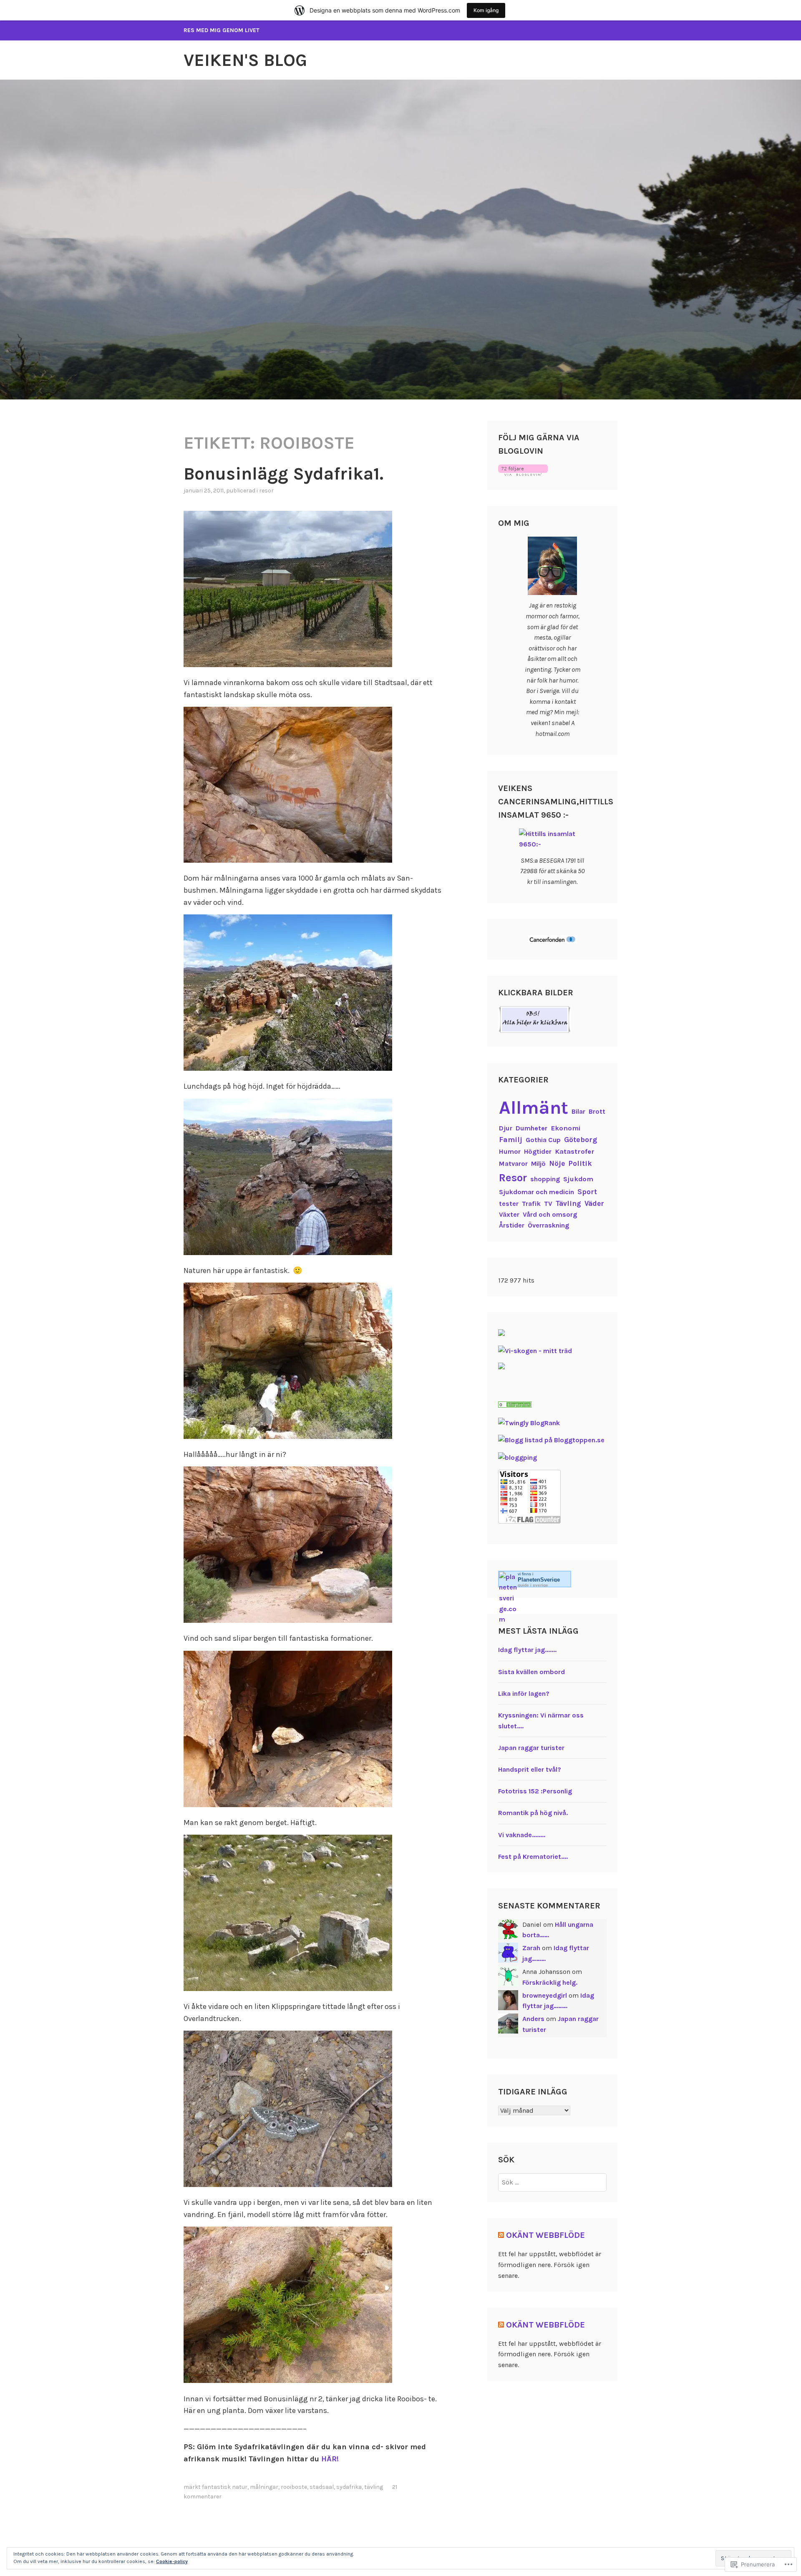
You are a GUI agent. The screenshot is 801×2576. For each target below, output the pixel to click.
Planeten (539, 1580)
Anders (533, 2019)
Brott (597, 1111)
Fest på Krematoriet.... (533, 1857)
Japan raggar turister (531, 1748)
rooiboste (294, 2487)
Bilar (578, 1111)
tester (509, 1204)
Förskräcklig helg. (550, 1982)
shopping (545, 1179)
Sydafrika (349, 2487)
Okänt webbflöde (545, 2235)
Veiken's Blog (245, 60)
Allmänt (534, 1108)
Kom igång (486, 10)
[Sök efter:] (553, 2182)
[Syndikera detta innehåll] (501, 2235)
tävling (374, 2487)
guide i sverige (533, 1585)
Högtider (538, 1151)
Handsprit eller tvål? (530, 1769)
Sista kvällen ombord (531, 1672)
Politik (580, 1163)
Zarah (531, 1948)
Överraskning (548, 1225)
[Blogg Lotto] (501, 1334)
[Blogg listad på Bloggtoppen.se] (551, 1440)
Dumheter (531, 1128)
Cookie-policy (172, 2561)
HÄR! (330, 2459)
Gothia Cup (543, 1140)
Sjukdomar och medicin (537, 1192)
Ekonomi (566, 1128)
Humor (510, 1151)
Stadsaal (322, 2487)
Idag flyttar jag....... (527, 1650)
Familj (511, 1140)
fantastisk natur (225, 2487)
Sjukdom (578, 1179)
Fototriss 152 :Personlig (535, 1791)
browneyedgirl (545, 1995)
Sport (587, 1192)
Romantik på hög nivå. (533, 1813)
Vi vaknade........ (522, 1835)
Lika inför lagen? (524, 1693)
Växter (509, 1214)
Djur (506, 1128)
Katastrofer (575, 1151)
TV (548, 1204)
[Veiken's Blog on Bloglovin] (523, 473)
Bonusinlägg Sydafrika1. (283, 474)
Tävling (568, 1203)
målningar (264, 2487)
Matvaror (513, 1164)
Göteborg (581, 1140)
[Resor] (515, 1405)
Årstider (512, 1225)
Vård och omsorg (550, 1214)
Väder (594, 1203)
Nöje (557, 1163)
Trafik (531, 1204)
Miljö (538, 1164)
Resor (266, 491)
